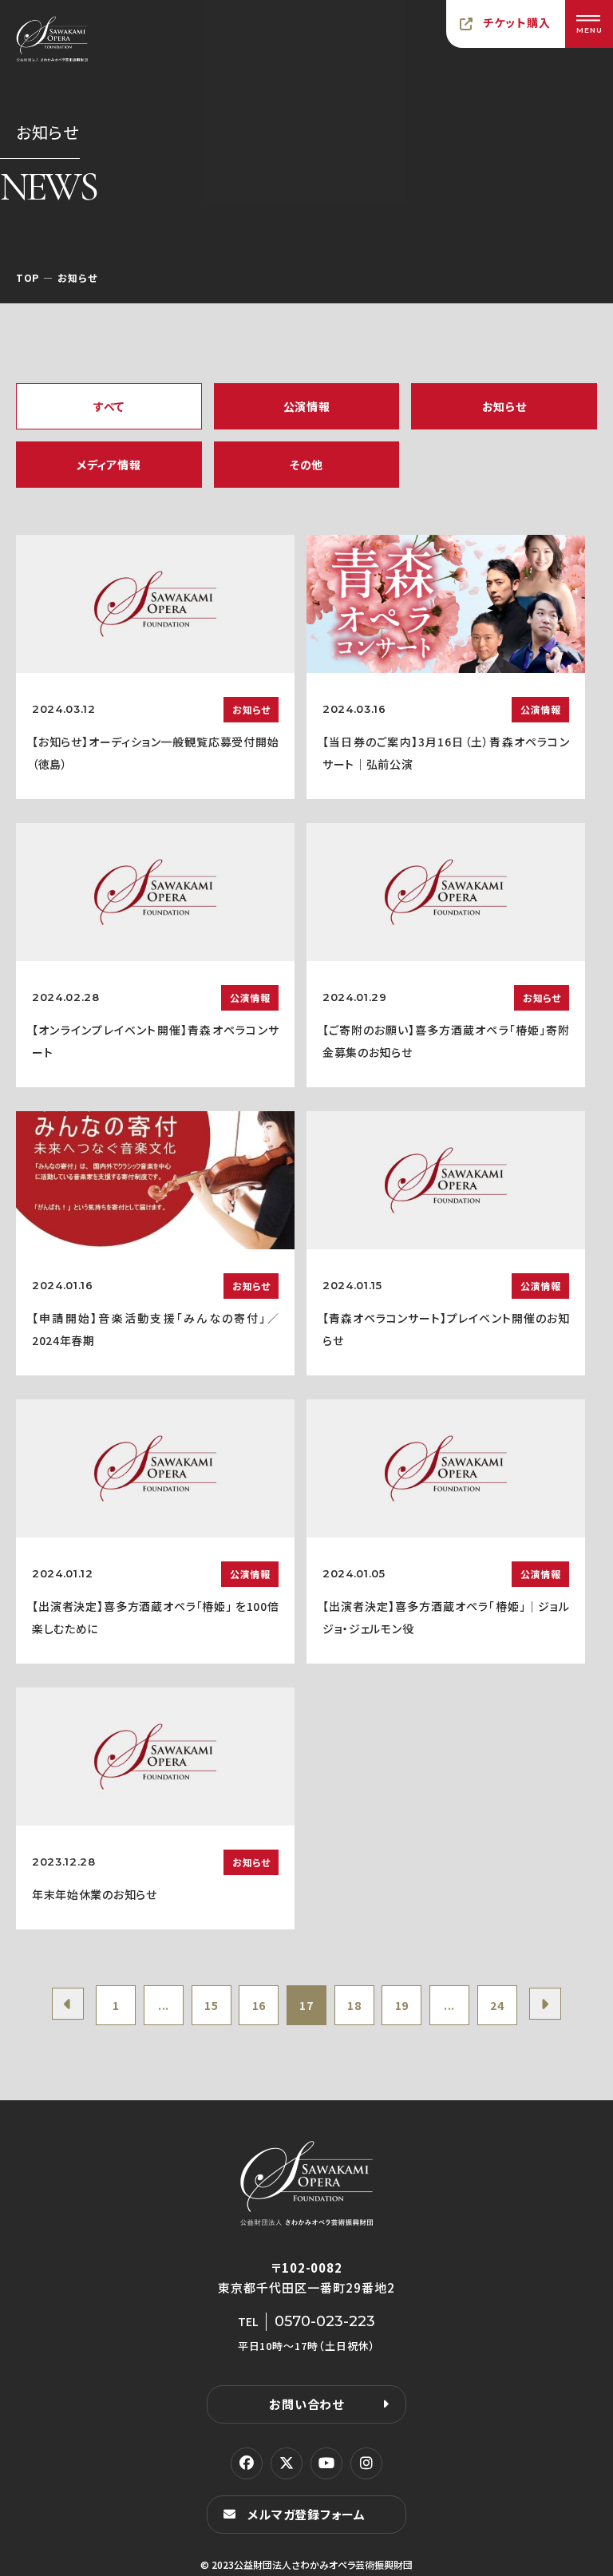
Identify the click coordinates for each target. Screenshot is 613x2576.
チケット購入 (517, 22)
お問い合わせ (306, 2404)
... (164, 2005)
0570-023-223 (325, 2321)
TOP (28, 277)
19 (402, 2005)
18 (354, 2005)
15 (211, 2005)
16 (259, 2005)
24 (497, 2005)
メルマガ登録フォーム (306, 2514)
